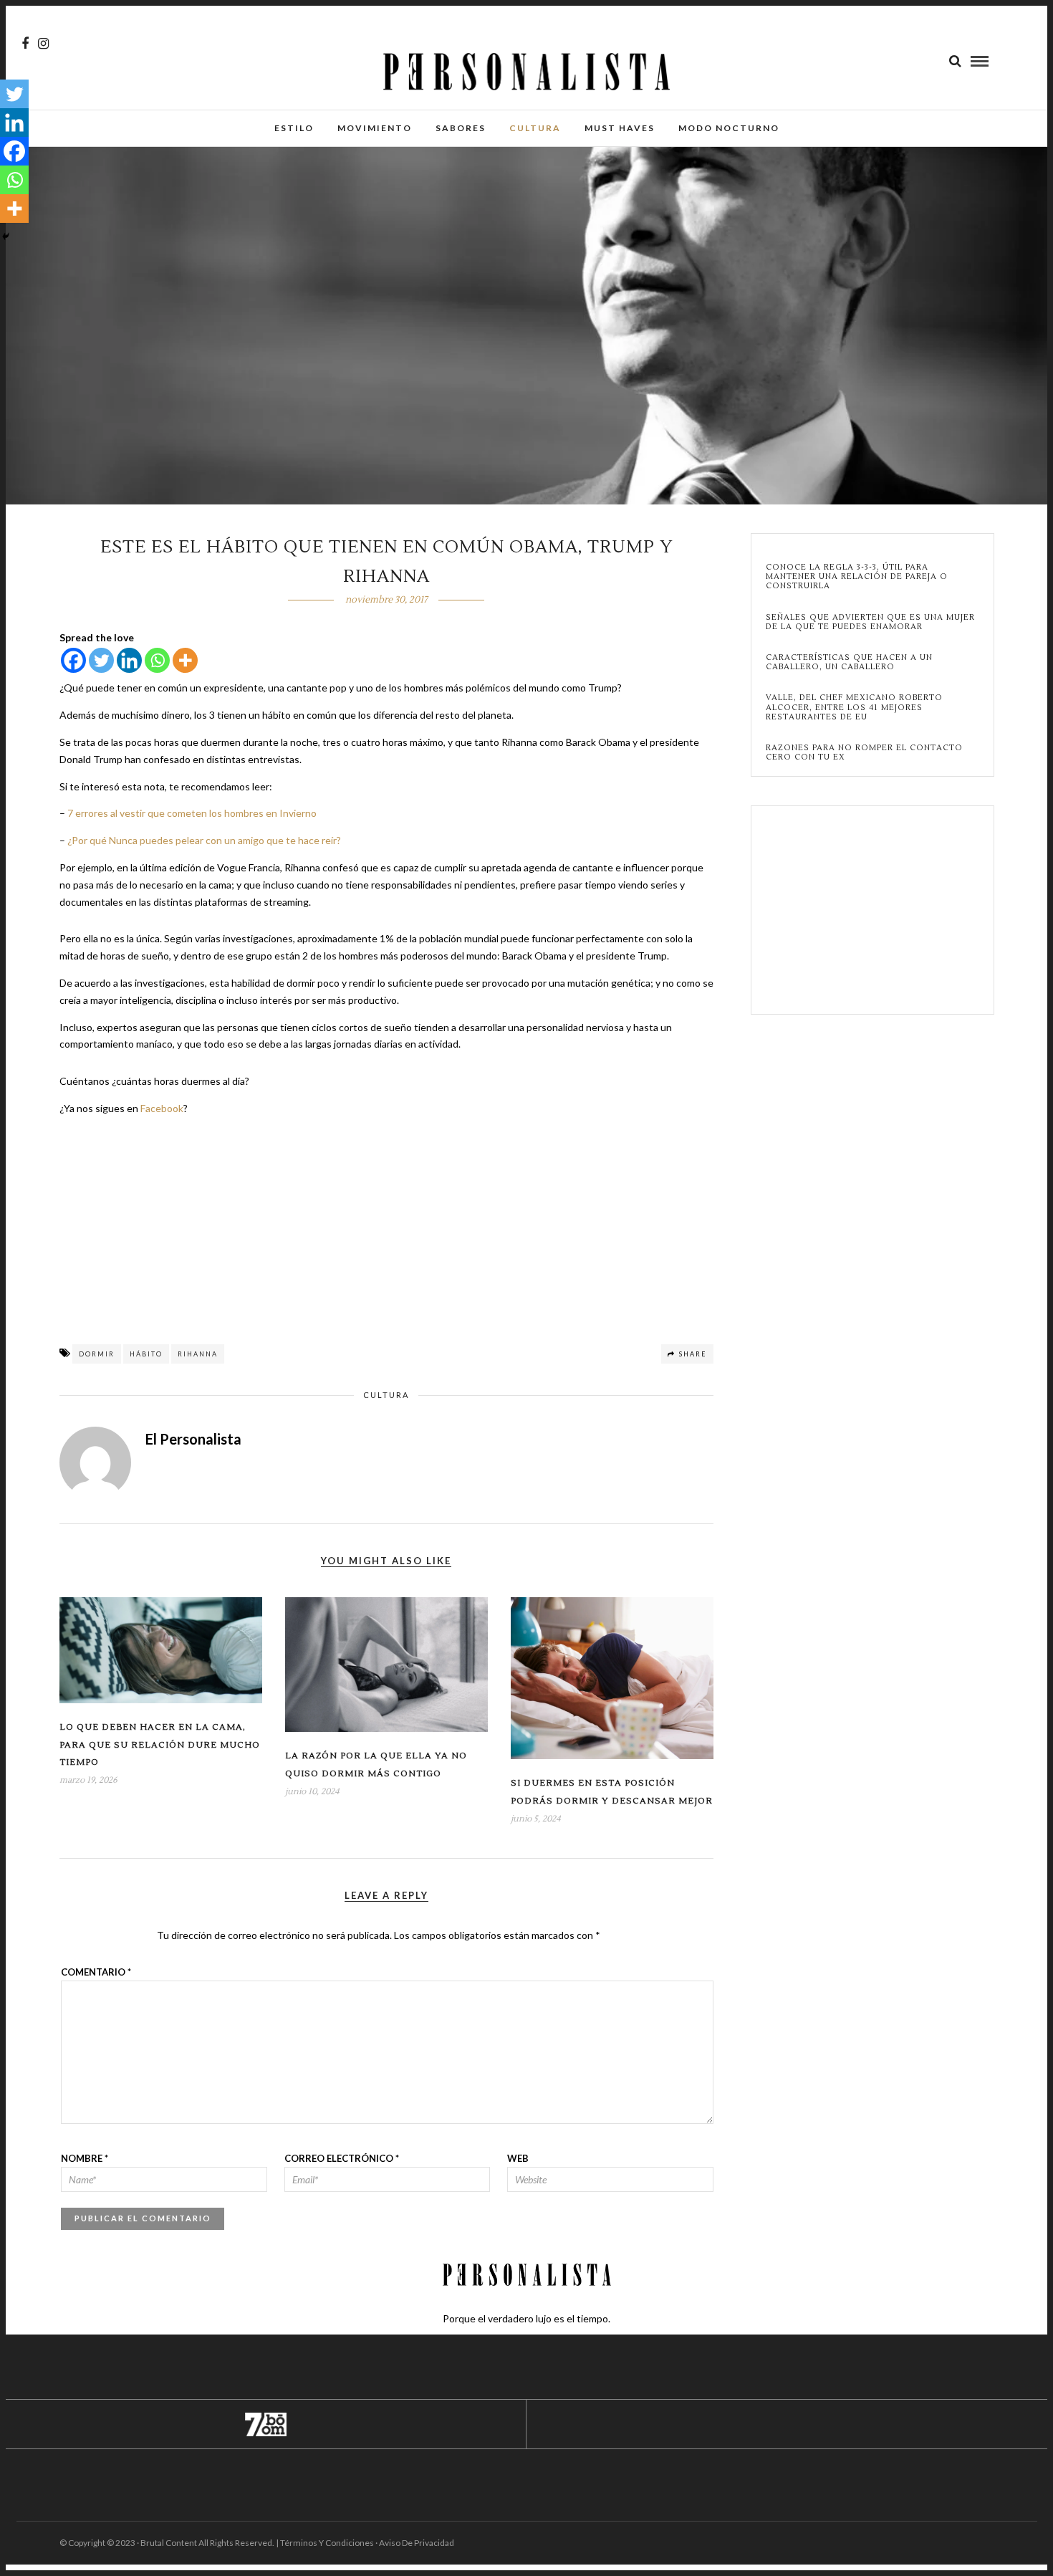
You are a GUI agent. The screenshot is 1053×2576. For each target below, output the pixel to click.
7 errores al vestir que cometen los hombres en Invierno (192, 813)
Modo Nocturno (729, 128)
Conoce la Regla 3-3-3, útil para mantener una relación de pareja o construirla (857, 577)
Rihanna (198, 1354)
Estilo (294, 128)
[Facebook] (73, 660)
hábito (146, 1354)
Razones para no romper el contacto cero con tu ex (864, 752)
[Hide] (6, 236)
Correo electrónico (342, 2158)
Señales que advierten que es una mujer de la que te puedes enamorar (870, 622)
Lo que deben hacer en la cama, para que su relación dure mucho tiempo (160, 1745)
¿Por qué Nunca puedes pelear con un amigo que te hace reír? (204, 840)
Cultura (535, 128)
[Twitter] (101, 660)
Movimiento (375, 128)
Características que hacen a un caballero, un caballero (849, 662)
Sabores (461, 128)
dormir (97, 1354)
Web (518, 2158)
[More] (185, 660)
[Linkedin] (129, 660)
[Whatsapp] (157, 660)
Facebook (162, 1108)
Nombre (85, 2158)
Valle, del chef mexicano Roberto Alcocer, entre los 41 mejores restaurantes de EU (854, 707)
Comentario (96, 1972)
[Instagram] (43, 44)
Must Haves (620, 128)
